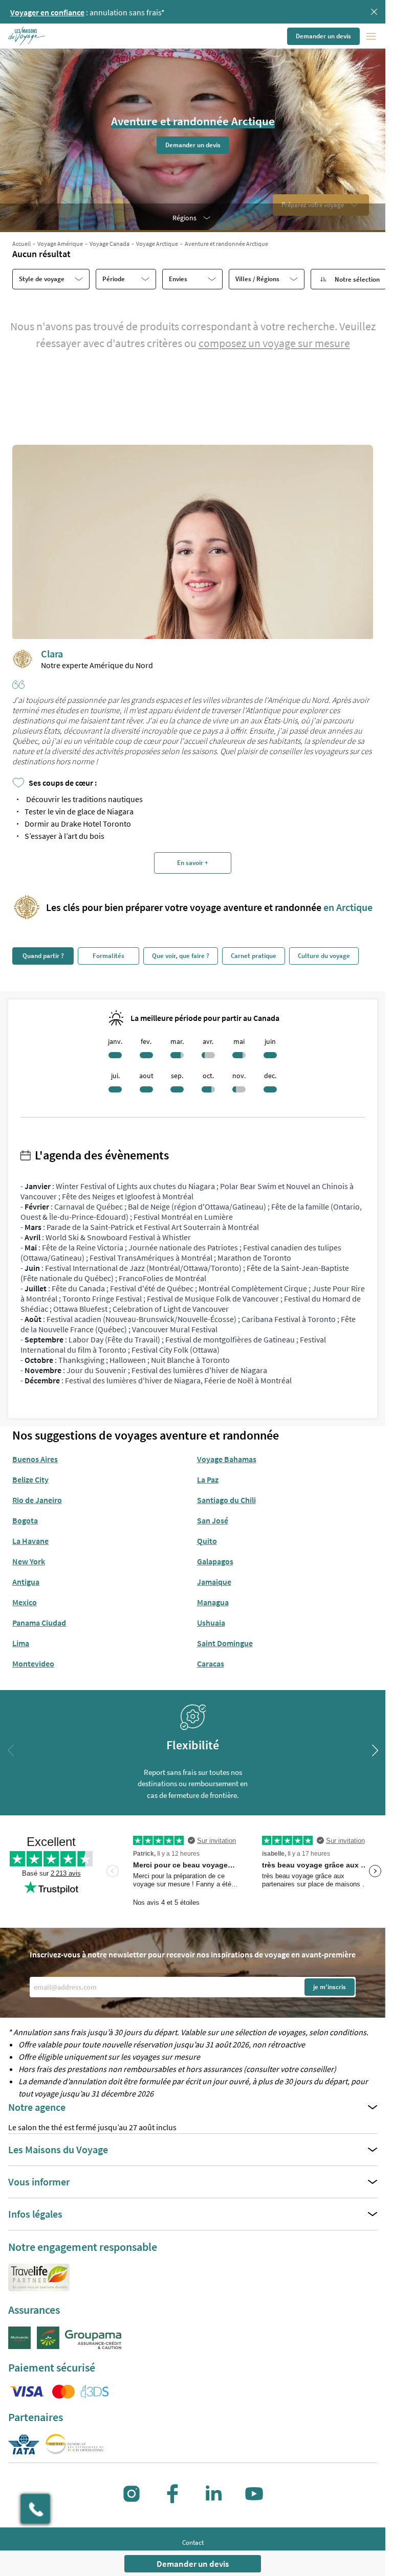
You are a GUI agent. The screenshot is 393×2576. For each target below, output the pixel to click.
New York (29, 1561)
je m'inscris (330, 1987)
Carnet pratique (254, 956)
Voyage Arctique (157, 244)
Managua (213, 1602)
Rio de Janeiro (37, 1500)
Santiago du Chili (226, 1500)
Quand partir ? (43, 956)
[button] (27, 36)
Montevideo (33, 1663)
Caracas (211, 1663)
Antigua (26, 1582)
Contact (193, 2543)
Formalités (108, 956)
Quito (207, 1541)
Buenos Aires (35, 1459)
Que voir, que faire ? (181, 956)
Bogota (25, 1520)
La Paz (208, 1479)
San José (213, 1520)
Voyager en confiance (47, 12)
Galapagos (215, 1561)
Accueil (21, 244)
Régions (184, 218)
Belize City (30, 1479)
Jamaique (214, 1582)
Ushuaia (211, 1623)
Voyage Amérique (60, 244)
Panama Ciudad (39, 1623)
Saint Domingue (225, 1643)
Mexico (25, 1602)
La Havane (30, 1541)
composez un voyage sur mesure (274, 343)
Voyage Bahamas (227, 1459)
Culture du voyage (324, 956)
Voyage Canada (110, 244)
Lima (21, 1643)
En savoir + (193, 863)
